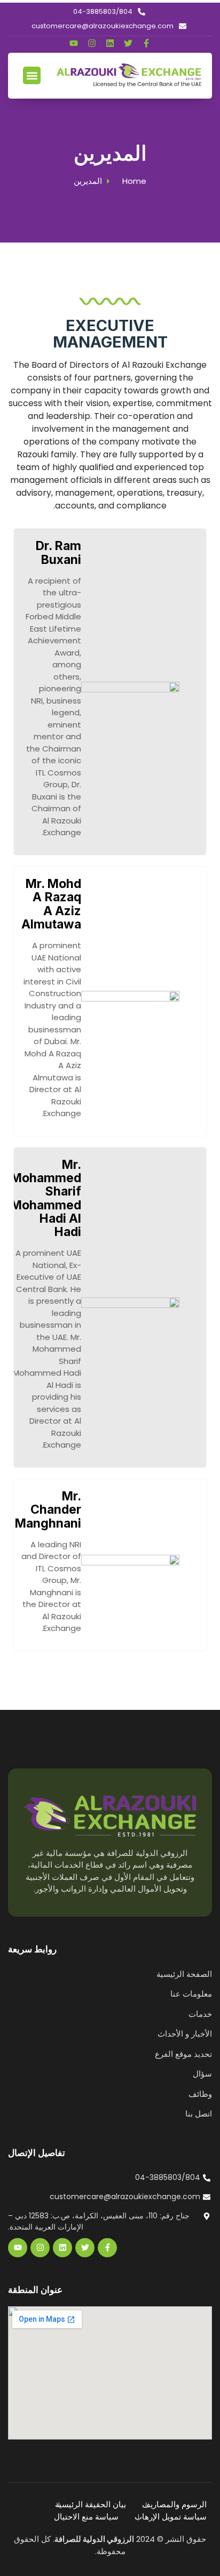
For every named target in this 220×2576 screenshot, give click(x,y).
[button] (32, 75)
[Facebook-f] (146, 43)
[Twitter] (128, 43)
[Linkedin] (110, 43)
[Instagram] (92, 43)
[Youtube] (74, 43)
